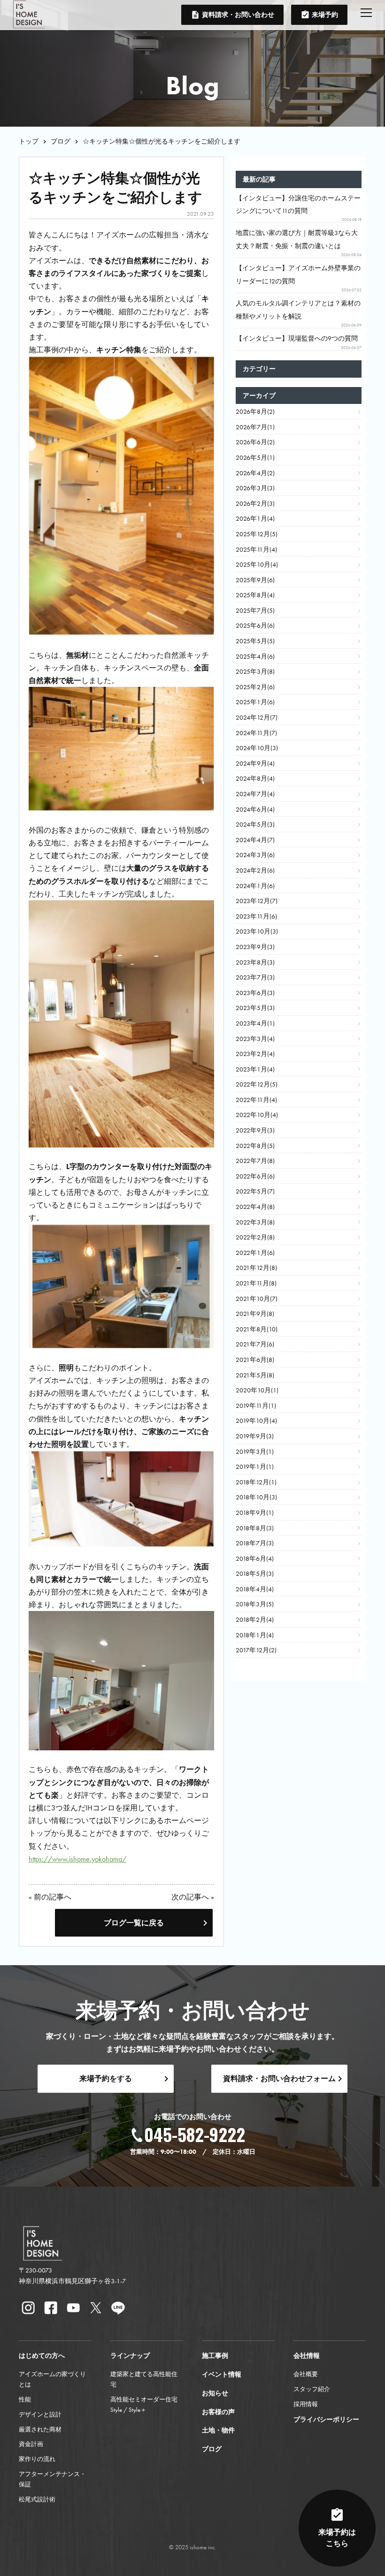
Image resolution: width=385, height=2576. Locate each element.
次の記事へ (190, 1897)
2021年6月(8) (255, 1360)
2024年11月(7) (256, 733)
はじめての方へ (42, 2356)
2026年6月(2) (255, 442)
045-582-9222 (195, 2134)
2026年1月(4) (255, 519)
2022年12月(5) (257, 1084)
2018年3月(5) (255, 1604)
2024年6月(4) (255, 809)
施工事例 (215, 2356)
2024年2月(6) (255, 870)
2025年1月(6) (255, 702)
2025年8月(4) (255, 595)
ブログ (61, 141)
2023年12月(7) (257, 901)
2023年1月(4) (255, 1069)
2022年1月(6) (255, 1253)
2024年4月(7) (255, 840)
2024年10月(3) (257, 748)
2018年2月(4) (255, 1620)
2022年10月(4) (257, 1115)
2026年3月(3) (255, 488)
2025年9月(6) (255, 580)
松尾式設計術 (37, 2499)
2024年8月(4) (255, 779)
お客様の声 (218, 2412)
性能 (25, 2399)
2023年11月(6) (256, 916)
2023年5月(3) (255, 1008)
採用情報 (306, 2404)
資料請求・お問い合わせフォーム (279, 2078)
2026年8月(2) (255, 412)
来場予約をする (106, 2078)
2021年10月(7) (257, 1299)
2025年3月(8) (255, 672)
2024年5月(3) (255, 824)
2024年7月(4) (255, 794)
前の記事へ (53, 1897)
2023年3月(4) (255, 1039)
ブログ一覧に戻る (134, 1923)
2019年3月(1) (255, 1452)
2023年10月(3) (257, 931)
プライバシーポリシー (326, 2420)
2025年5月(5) (255, 641)
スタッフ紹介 (312, 2389)
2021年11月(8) (256, 1283)
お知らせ (215, 2393)
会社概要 (306, 2374)
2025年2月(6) (255, 687)
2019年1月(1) (255, 1467)
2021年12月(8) (256, 1268)
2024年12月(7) (257, 718)
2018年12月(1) (256, 1482)
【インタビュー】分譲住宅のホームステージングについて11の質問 (299, 208)
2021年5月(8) (255, 1375)
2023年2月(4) (255, 1054)
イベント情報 (222, 2375)
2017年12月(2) (256, 1650)
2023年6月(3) (255, 993)
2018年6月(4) (255, 1559)
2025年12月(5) (257, 534)
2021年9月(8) (255, 1314)
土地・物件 (218, 2430)
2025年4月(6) (255, 657)
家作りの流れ (37, 2459)
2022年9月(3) (255, 1130)
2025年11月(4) (256, 550)
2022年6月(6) (255, 1176)
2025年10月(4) (257, 565)
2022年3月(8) (255, 1222)
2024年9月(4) (255, 764)
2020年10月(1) (257, 1390)
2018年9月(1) (255, 1513)
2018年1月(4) (255, 1635)
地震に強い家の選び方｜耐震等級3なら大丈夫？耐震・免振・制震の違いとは (299, 243)
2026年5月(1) (255, 458)
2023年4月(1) (255, 1023)
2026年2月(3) (255, 504)
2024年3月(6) (255, 855)
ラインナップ (130, 2356)
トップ (29, 141)
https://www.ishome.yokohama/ (77, 1859)
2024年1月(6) (255, 886)
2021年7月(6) (255, 1344)
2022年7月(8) (255, 1161)
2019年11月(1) (256, 1406)
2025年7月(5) (255, 611)
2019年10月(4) (256, 1421)
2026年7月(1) (255, 427)
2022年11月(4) (256, 1100)
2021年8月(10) (257, 1329)
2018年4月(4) (255, 1589)
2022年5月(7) (255, 1191)
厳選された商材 (40, 2429)
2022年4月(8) (255, 1207)
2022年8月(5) (255, 1146)
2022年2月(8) (255, 1237)
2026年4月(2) (255, 473)
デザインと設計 (40, 2414)
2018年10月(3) (256, 1497)
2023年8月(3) (255, 962)
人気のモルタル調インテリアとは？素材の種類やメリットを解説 (299, 313)
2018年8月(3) (255, 1528)
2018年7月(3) (255, 1543)
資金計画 (31, 2444)
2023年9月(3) (255, 947)
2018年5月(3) (255, 1574)
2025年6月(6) (255, 626)
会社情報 (307, 2356)
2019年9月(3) (255, 1436)
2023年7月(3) (255, 977)
